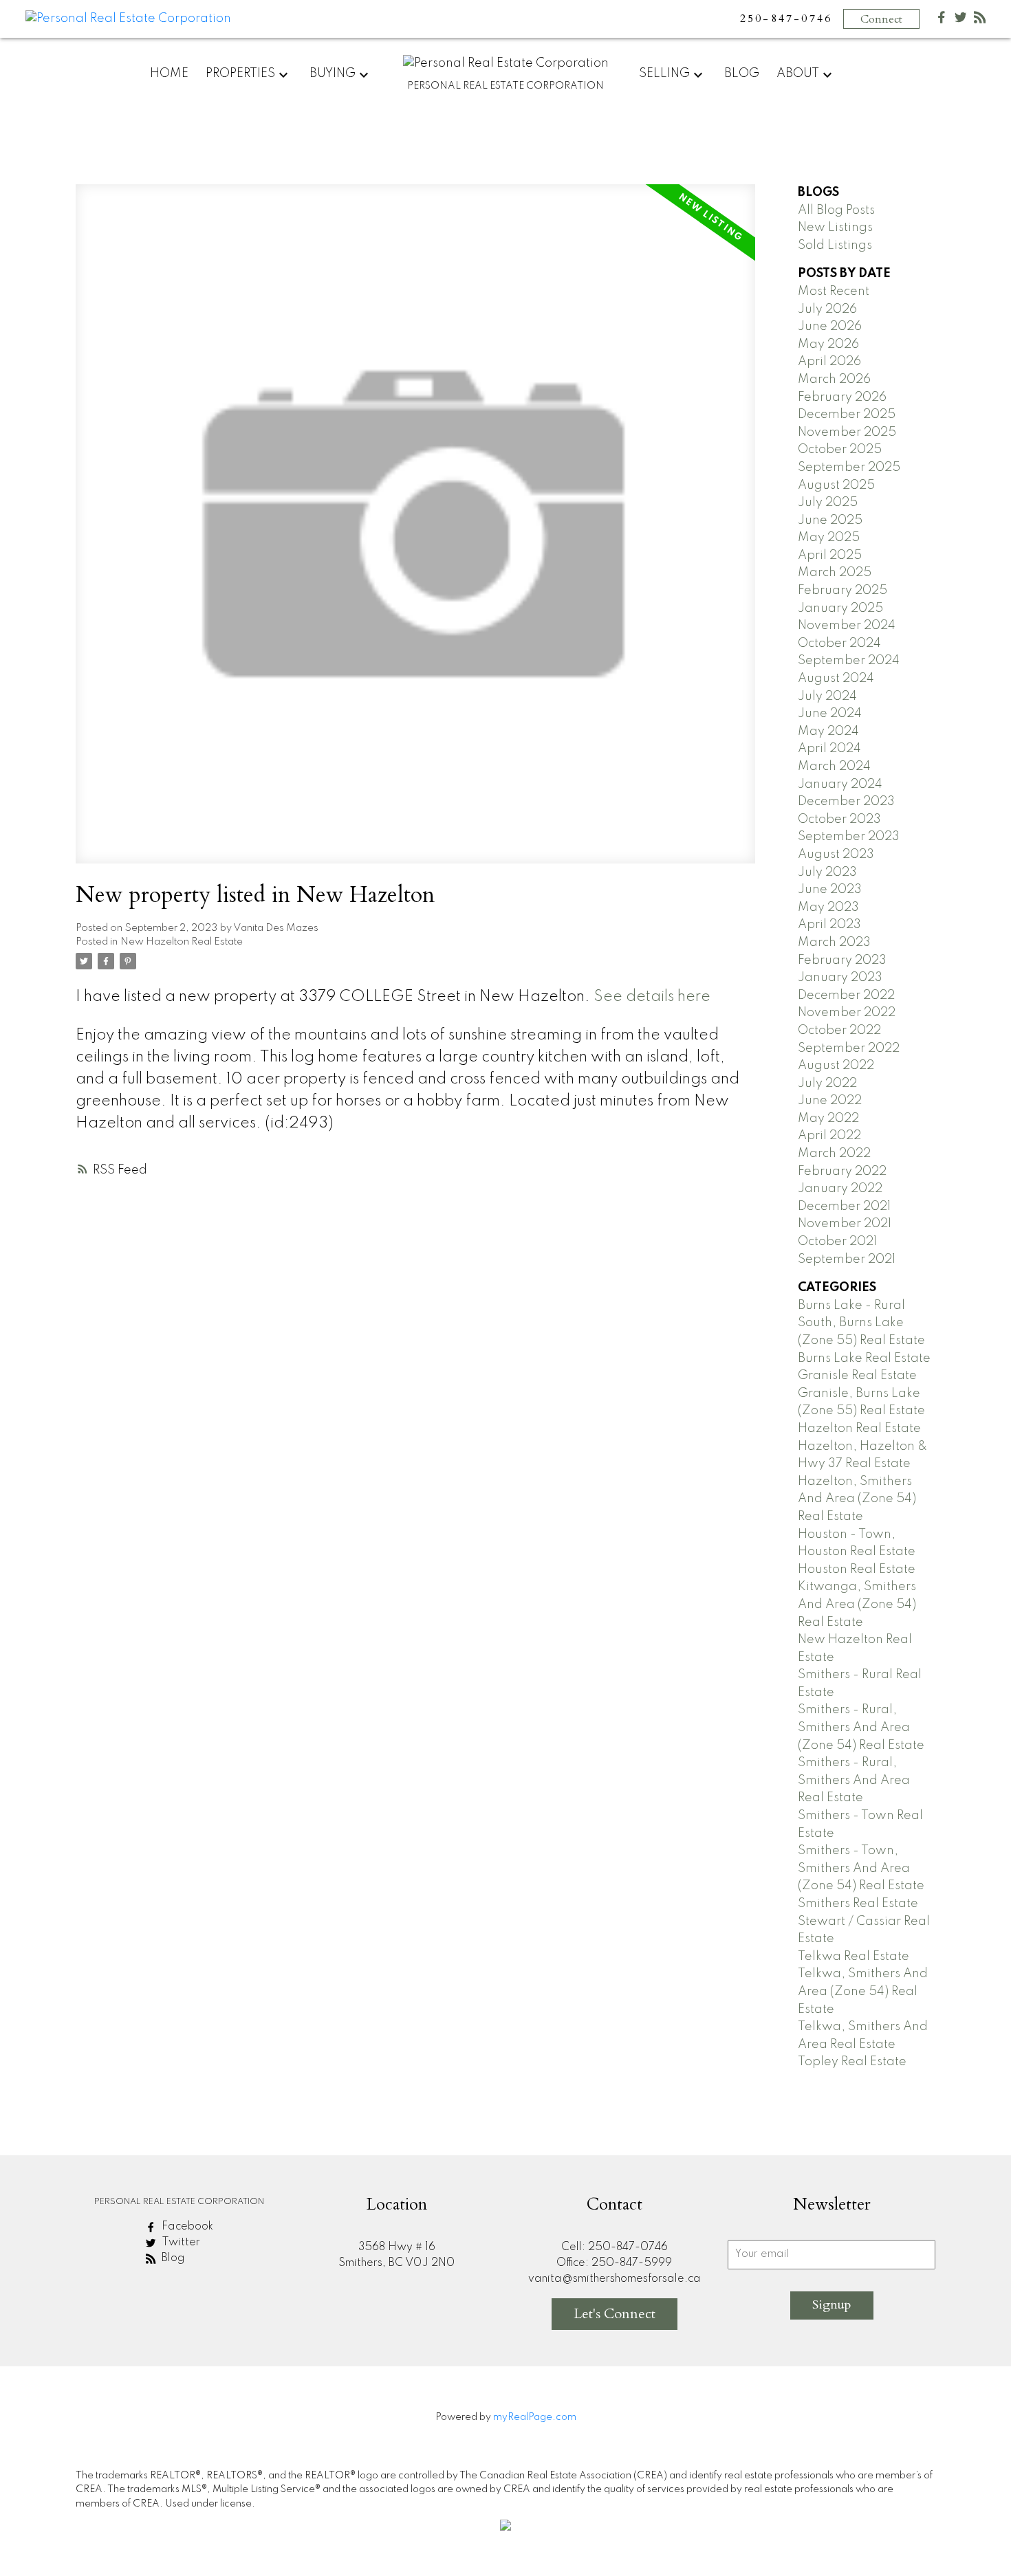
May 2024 (828, 731)
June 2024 (830, 714)
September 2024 (849, 661)
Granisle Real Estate (857, 1376)
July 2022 (827, 1083)
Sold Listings (835, 245)
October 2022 (839, 1031)
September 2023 (849, 837)
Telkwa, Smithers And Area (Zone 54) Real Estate (863, 1991)
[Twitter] (961, 20)
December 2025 (847, 415)
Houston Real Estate (857, 1570)
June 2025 (830, 520)
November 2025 (847, 432)
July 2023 (827, 872)
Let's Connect (615, 2314)
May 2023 (828, 907)
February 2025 (842, 591)
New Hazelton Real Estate (182, 942)
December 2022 (846, 995)
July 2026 (827, 309)
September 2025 (849, 467)
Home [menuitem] (169, 74)
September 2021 (847, 1259)
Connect (881, 19)
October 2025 (840, 450)
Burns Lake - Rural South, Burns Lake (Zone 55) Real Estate (861, 1323)
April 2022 (829, 1136)
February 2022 (842, 1171)
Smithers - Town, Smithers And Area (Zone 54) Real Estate (861, 1868)
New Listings (835, 228)
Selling (664, 74)
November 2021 (845, 1224)
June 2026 (830, 327)
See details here (652, 997)
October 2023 (839, 819)
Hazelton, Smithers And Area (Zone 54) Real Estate (857, 1499)
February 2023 (842, 960)
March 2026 (834, 379)
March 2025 (835, 573)
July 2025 (828, 503)
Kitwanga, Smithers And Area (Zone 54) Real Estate (857, 1604)
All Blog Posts (836, 210)
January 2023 (840, 978)
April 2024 (829, 749)
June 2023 (830, 890)
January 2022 (840, 1189)
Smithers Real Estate (858, 1904)
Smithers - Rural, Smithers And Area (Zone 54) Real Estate (861, 1727)
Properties (240, 74)
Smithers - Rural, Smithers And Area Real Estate (854, 1780)
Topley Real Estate (852, 2062)
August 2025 (836, 485)
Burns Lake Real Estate (864, 1358)
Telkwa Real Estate (854, 1957)
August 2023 (836, 855)
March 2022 (834, 1154)
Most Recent (834, 291)
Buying (333, 74)
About (798, 74)
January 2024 (840, 784)
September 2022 (849, 1048)
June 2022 (830, 1101)
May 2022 (828, 1119)
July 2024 (827, 696)
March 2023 (834, 943)
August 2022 (836, 1066)
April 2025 (830, 555)
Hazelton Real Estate (859, 1429)
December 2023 (846, 802)
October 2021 (837, 1242)
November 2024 (847, 626)
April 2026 (829, 362)
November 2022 (847, 1013)
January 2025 (840, 608)
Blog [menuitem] (742, 74)
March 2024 (834, 767)
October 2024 (839, 643)
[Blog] (980, 20)
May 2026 (828, 344)
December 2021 (844, 1207)
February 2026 (842, 397)
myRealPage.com (535, 2417)
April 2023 (829, 925)
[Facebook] (942, 20)
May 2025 (829, 538)
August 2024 (836, 679)
